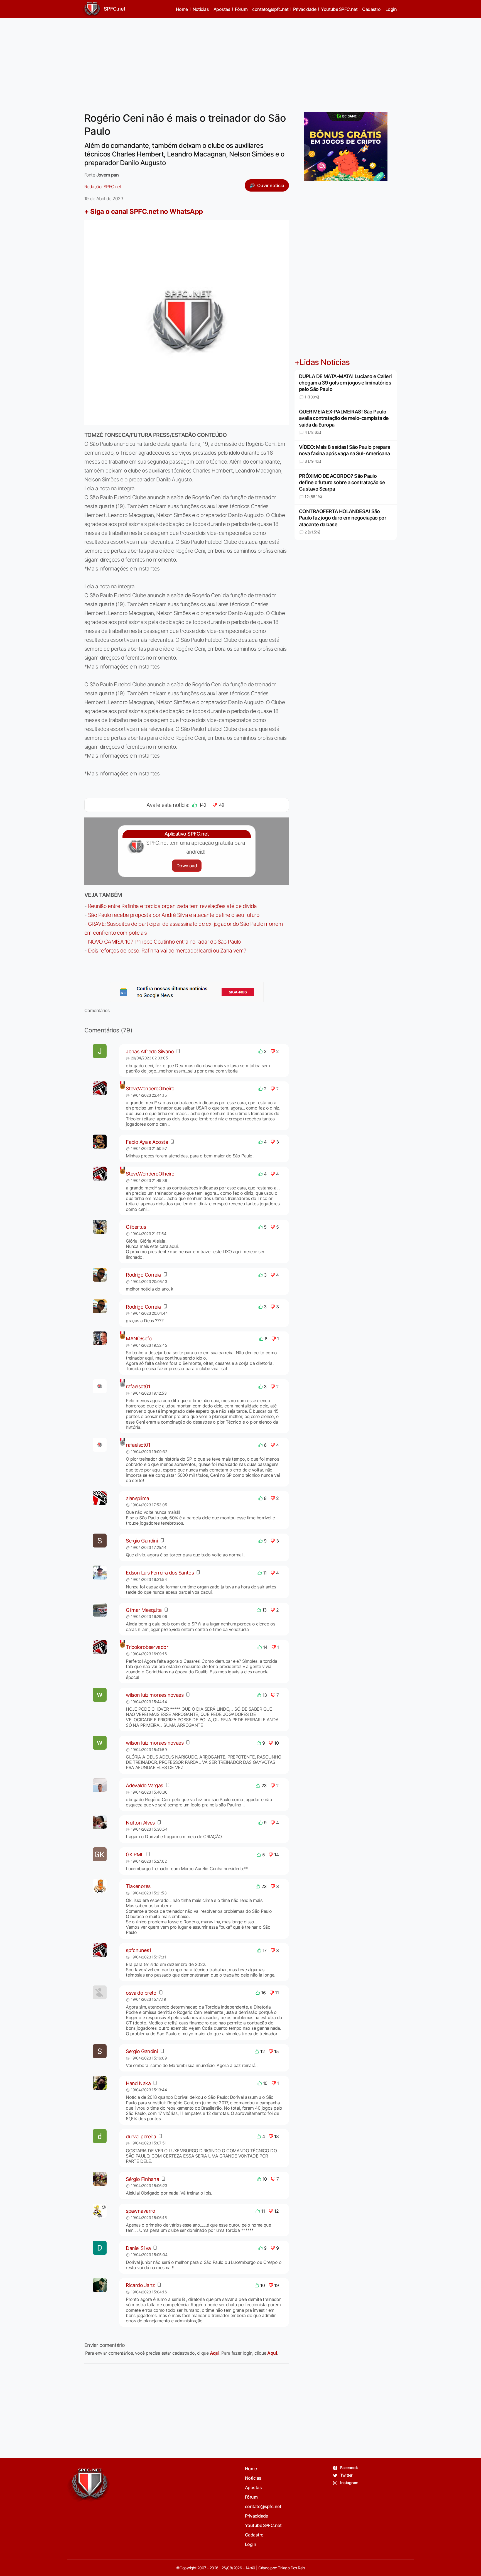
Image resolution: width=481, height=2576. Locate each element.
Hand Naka (138, 2083)
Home (182, 9)
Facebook (349, 2468)
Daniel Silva (138, 2248)
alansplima (137, 1498)
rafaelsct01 (138, 1386)
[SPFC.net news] (187, 992)
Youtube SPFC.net (339, 9)
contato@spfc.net (270, 9)
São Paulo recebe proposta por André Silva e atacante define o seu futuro (174, 915)
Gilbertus (136, 1227)
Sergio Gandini (142, 1541)
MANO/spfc (139, 1339)
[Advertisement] (240, 62)
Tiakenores (138, 1886)
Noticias (201, 9)
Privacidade (305, 9)
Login (391, 9)
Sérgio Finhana (142, 2179)
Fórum (241, 9)
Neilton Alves (140, 1823)
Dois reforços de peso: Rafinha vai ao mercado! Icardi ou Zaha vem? (167, 951)
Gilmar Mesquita (144, 1610)
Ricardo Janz (140, 2285)
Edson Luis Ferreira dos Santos (160, 1573)
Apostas (222, 9)
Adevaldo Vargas (144, 1785)
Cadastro (371, 9)
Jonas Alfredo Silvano (150, 1051)
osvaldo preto (141, 1993)
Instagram (349, 2483)
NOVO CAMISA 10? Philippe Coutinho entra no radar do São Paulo (164, 942)
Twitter (346, 2475)
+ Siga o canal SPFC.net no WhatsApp (144, 211)
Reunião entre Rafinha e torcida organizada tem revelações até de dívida (172, 906)
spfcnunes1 (138, 1950)
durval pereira (141, 2137)
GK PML (135, 1854)
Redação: (103, 187)
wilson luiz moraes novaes (155, 1695)
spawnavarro (140, 2211)
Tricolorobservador (147, 1647)
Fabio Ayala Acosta (147, 1142)
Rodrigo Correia (143, 1275)
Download (187, 866)
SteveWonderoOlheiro (150, 1089)
